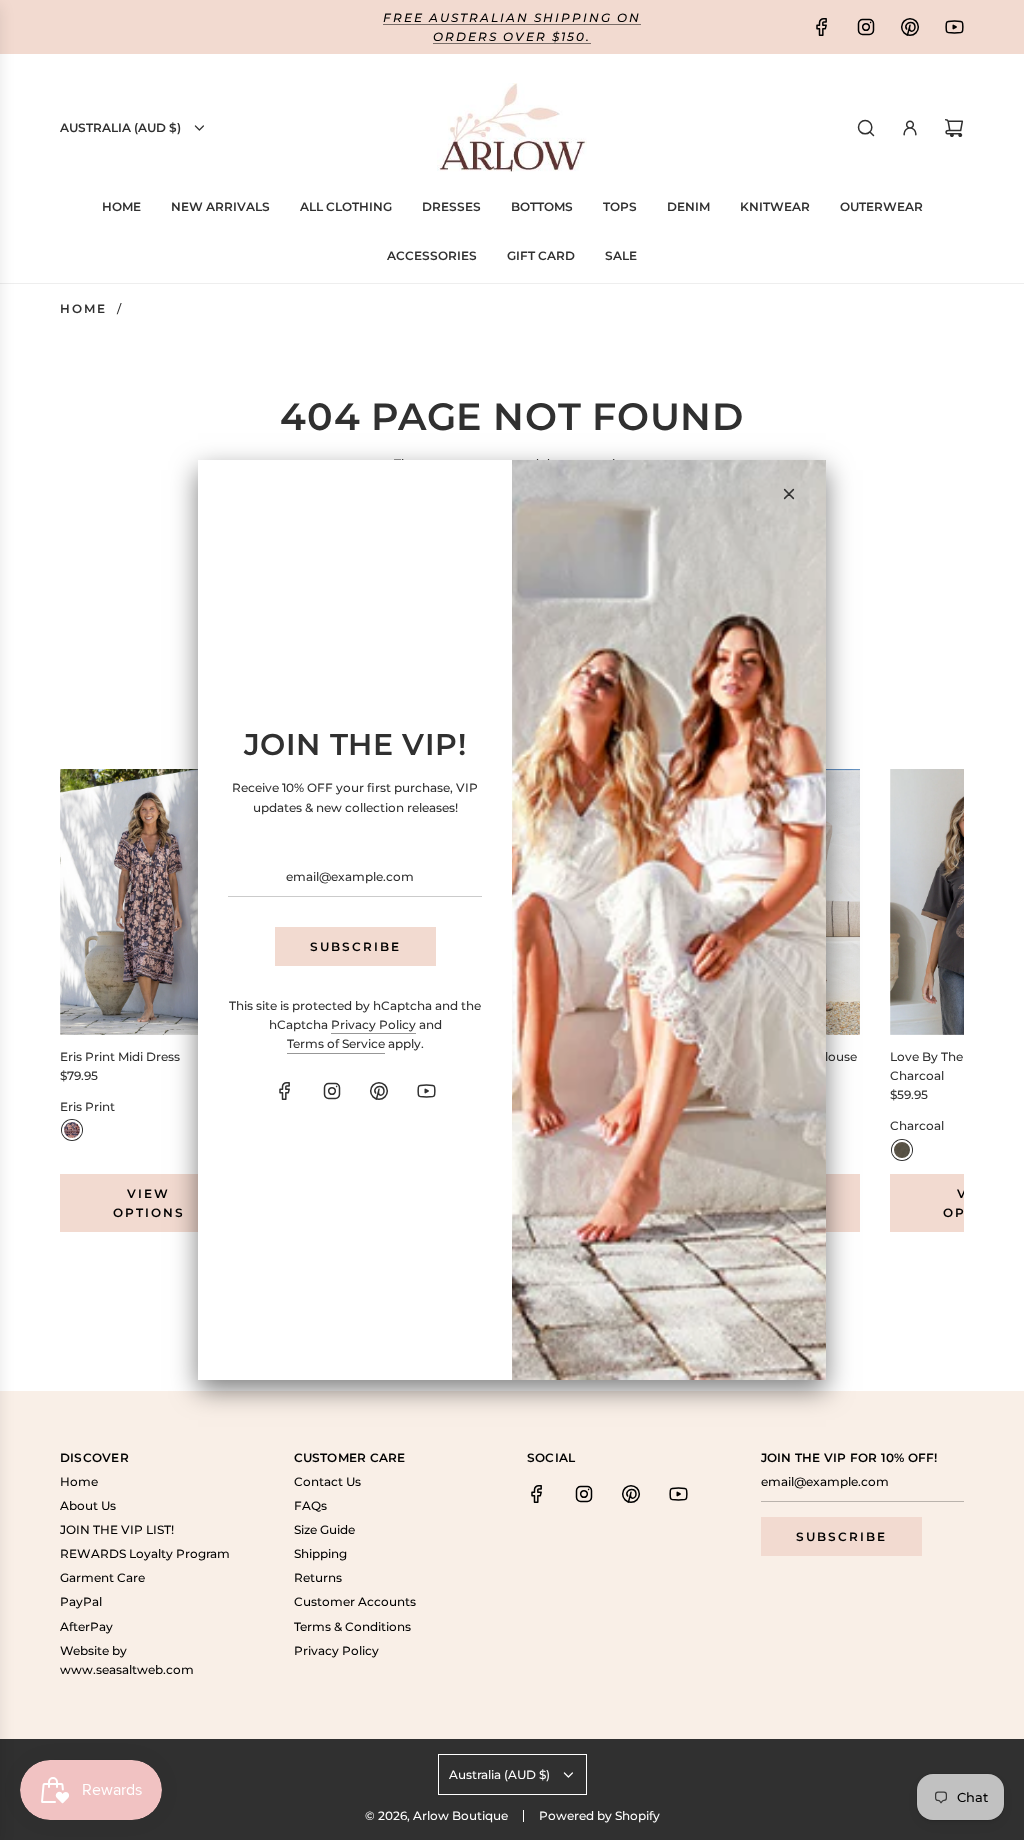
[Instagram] (332, 1091)
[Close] (789, 494)
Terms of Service (336, 1043)
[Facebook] (285, 1091)
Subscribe (355, 946)
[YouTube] (426, 1091)
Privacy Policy (373, 1024)
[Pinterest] (379, 1091)
